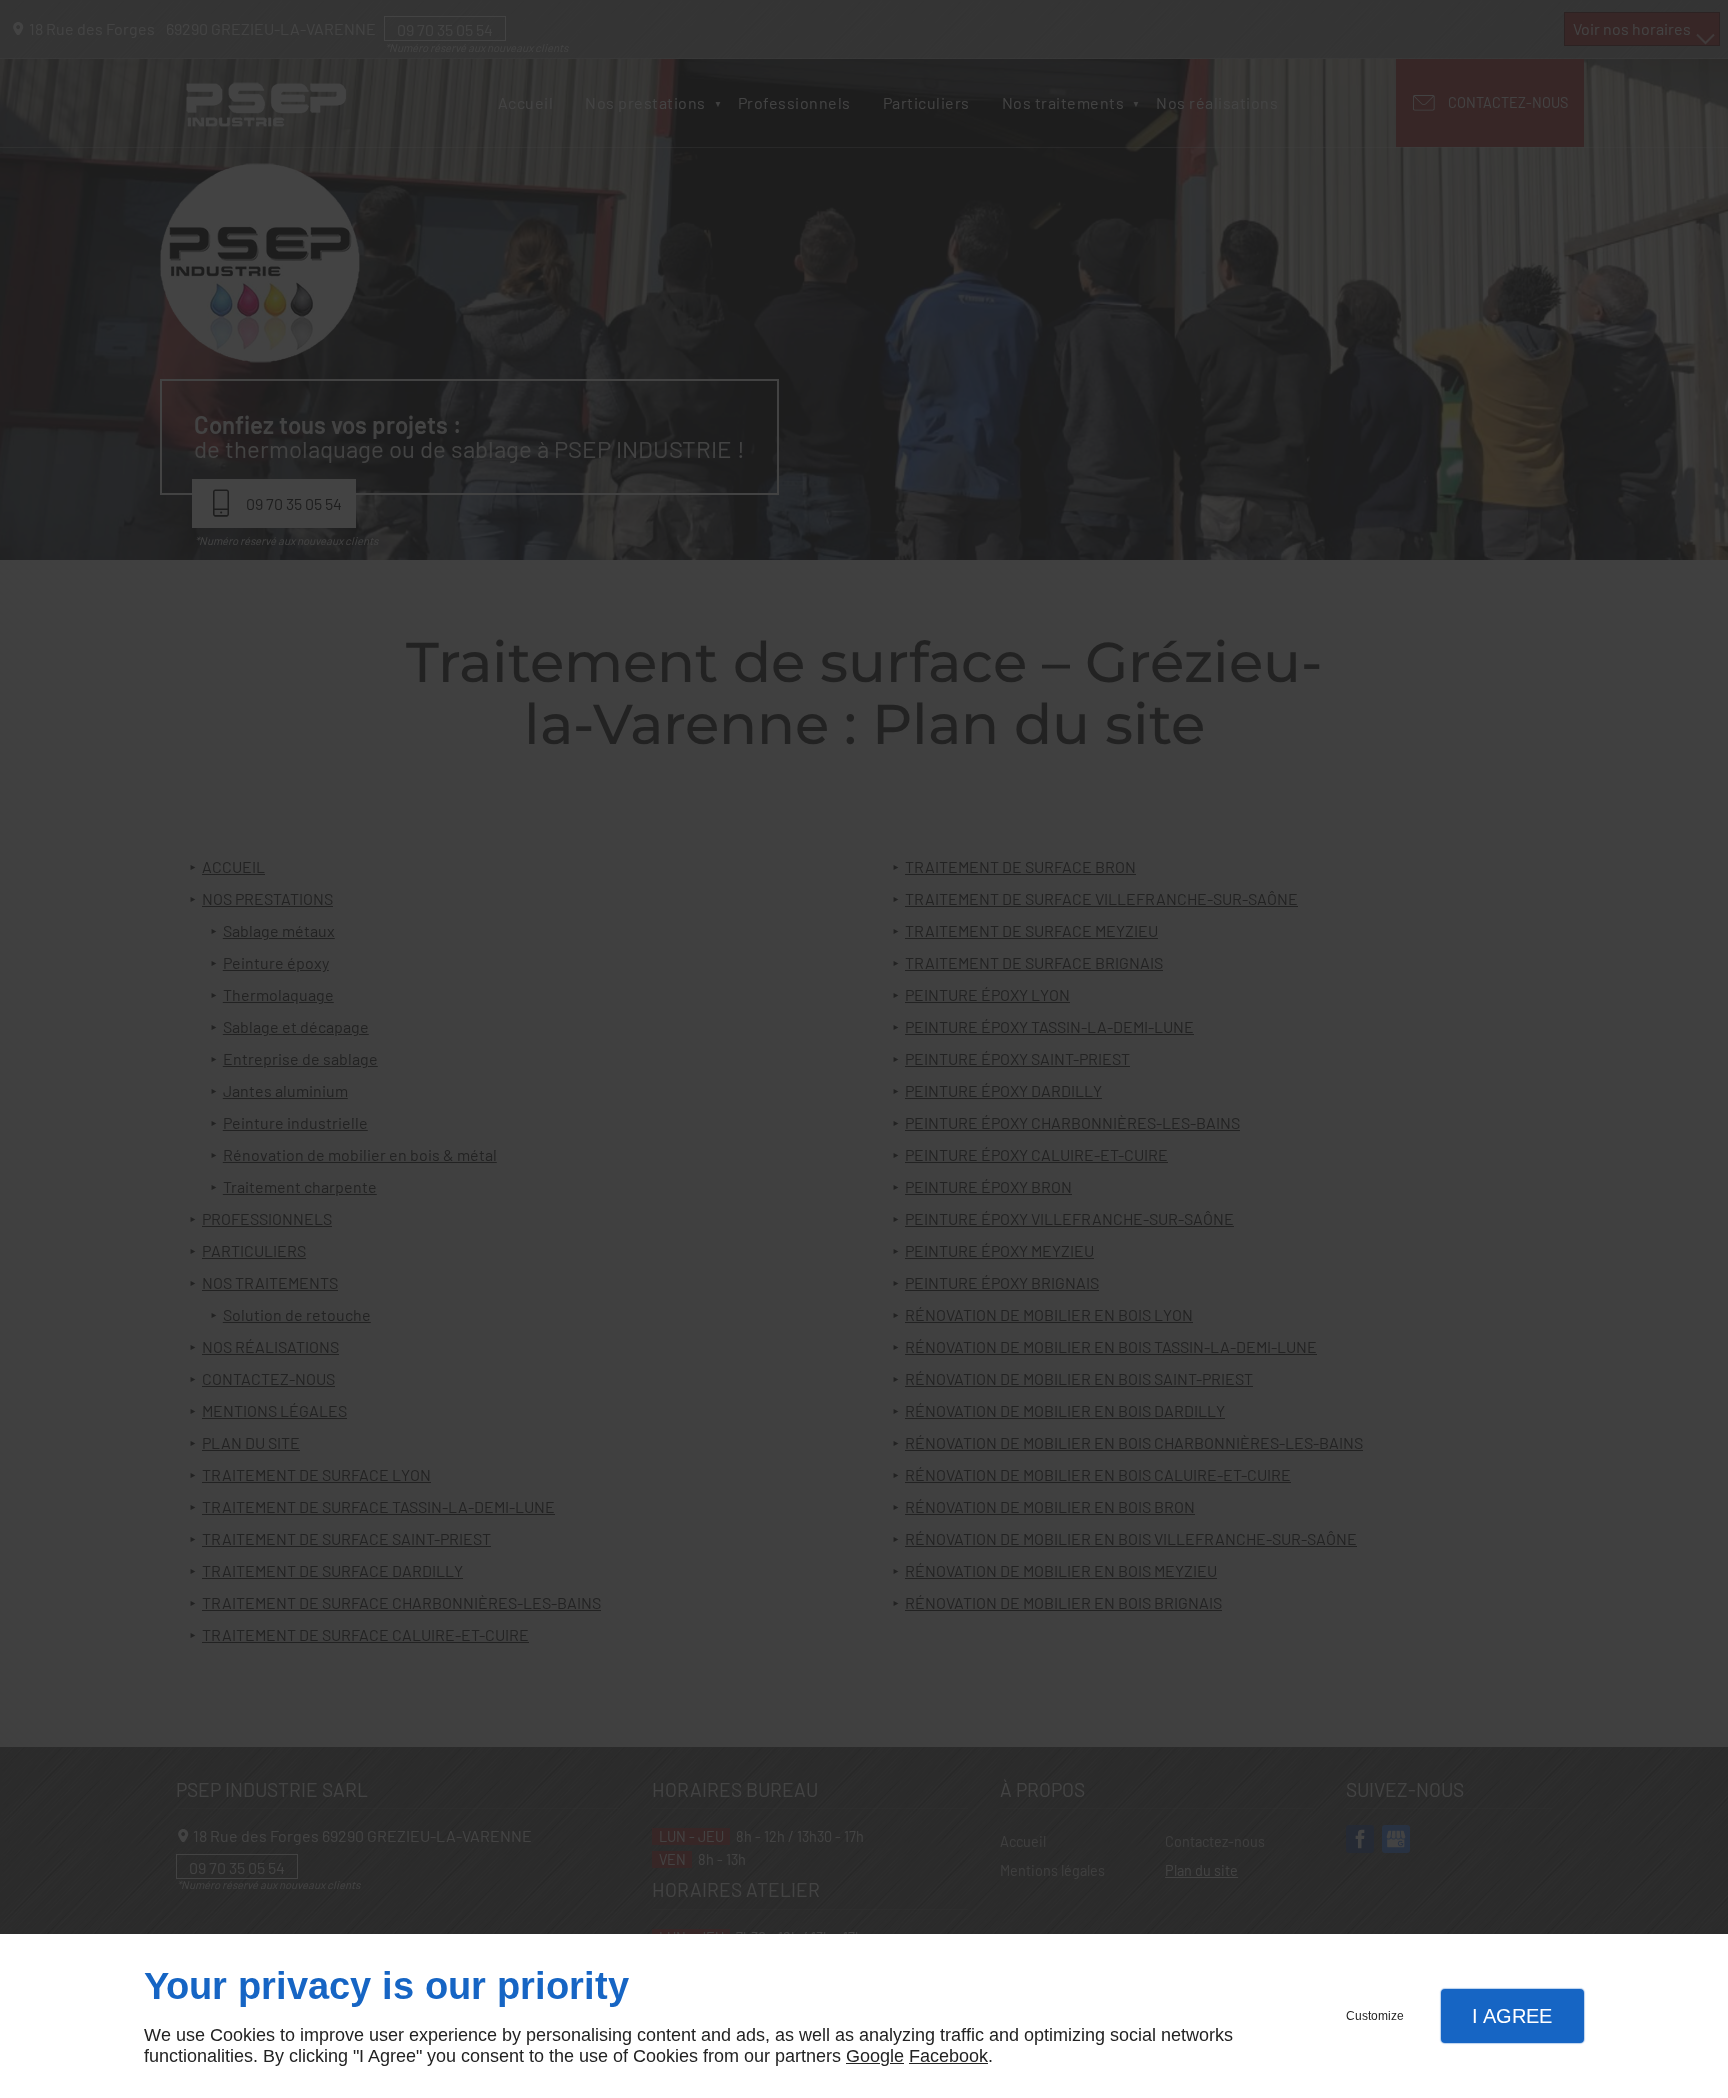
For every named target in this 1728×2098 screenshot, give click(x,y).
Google (875, 2056)
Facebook (948, 2056)
